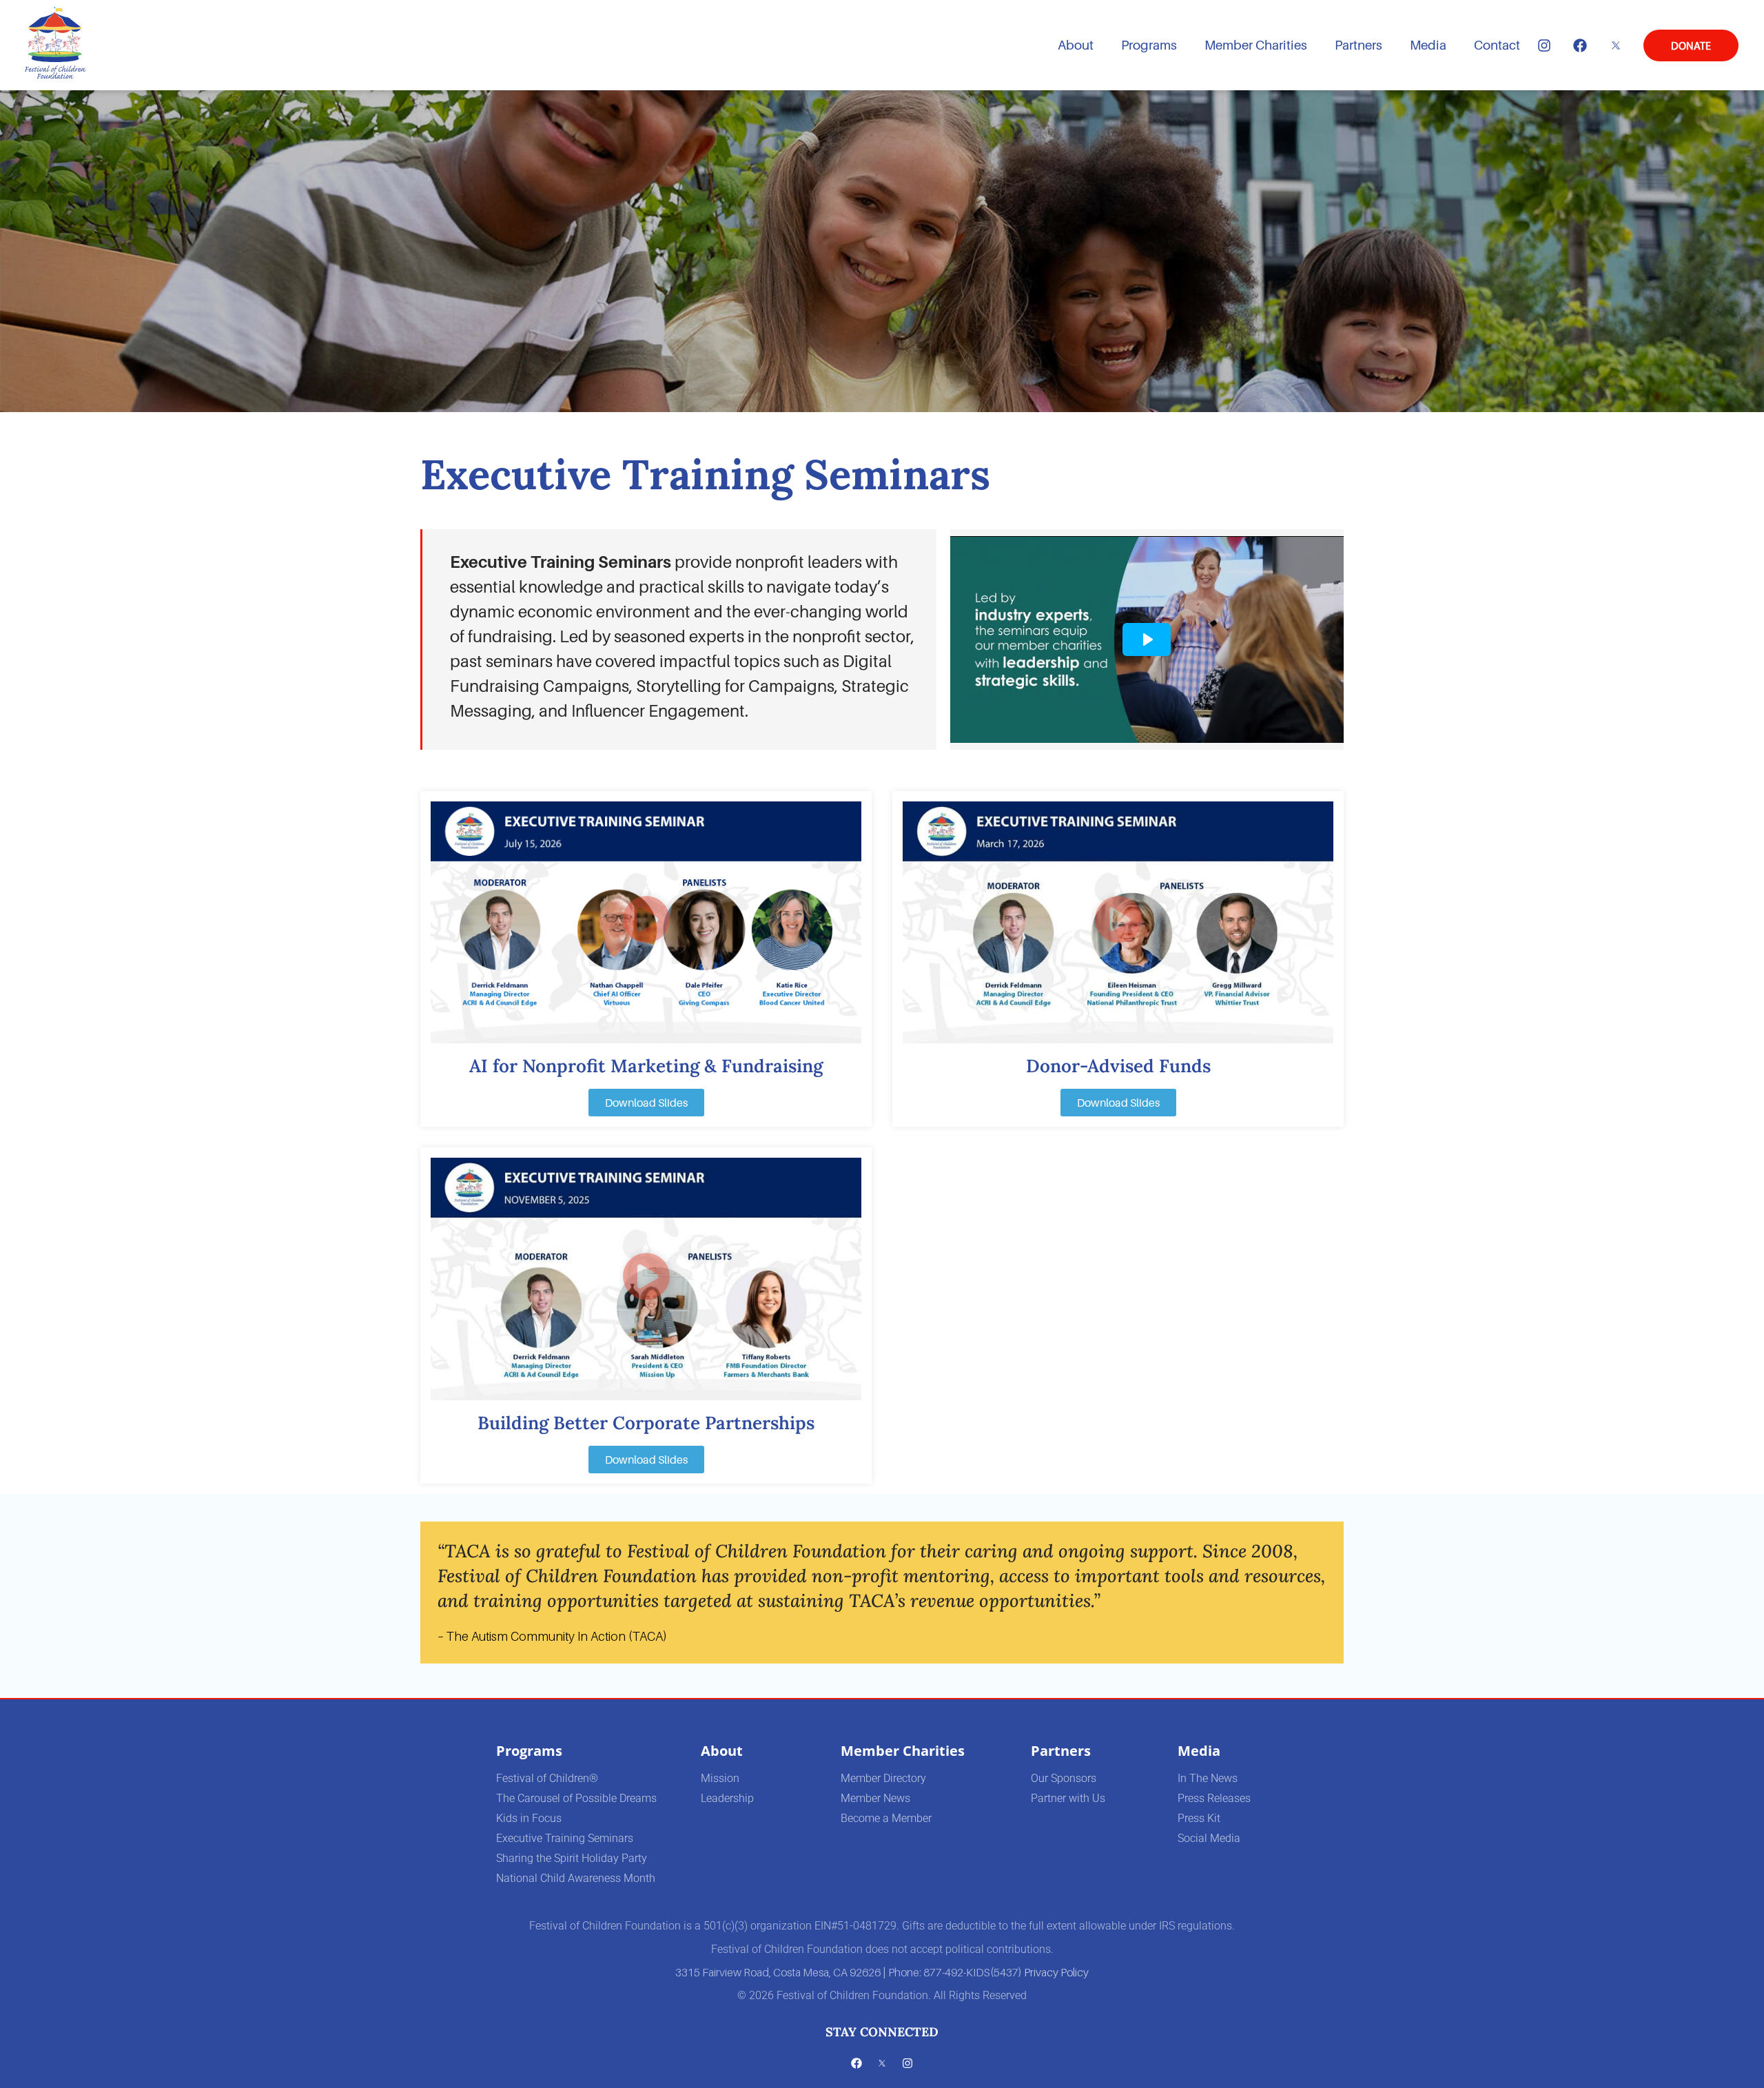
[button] (646, 923)
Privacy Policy (1056, 1972)
